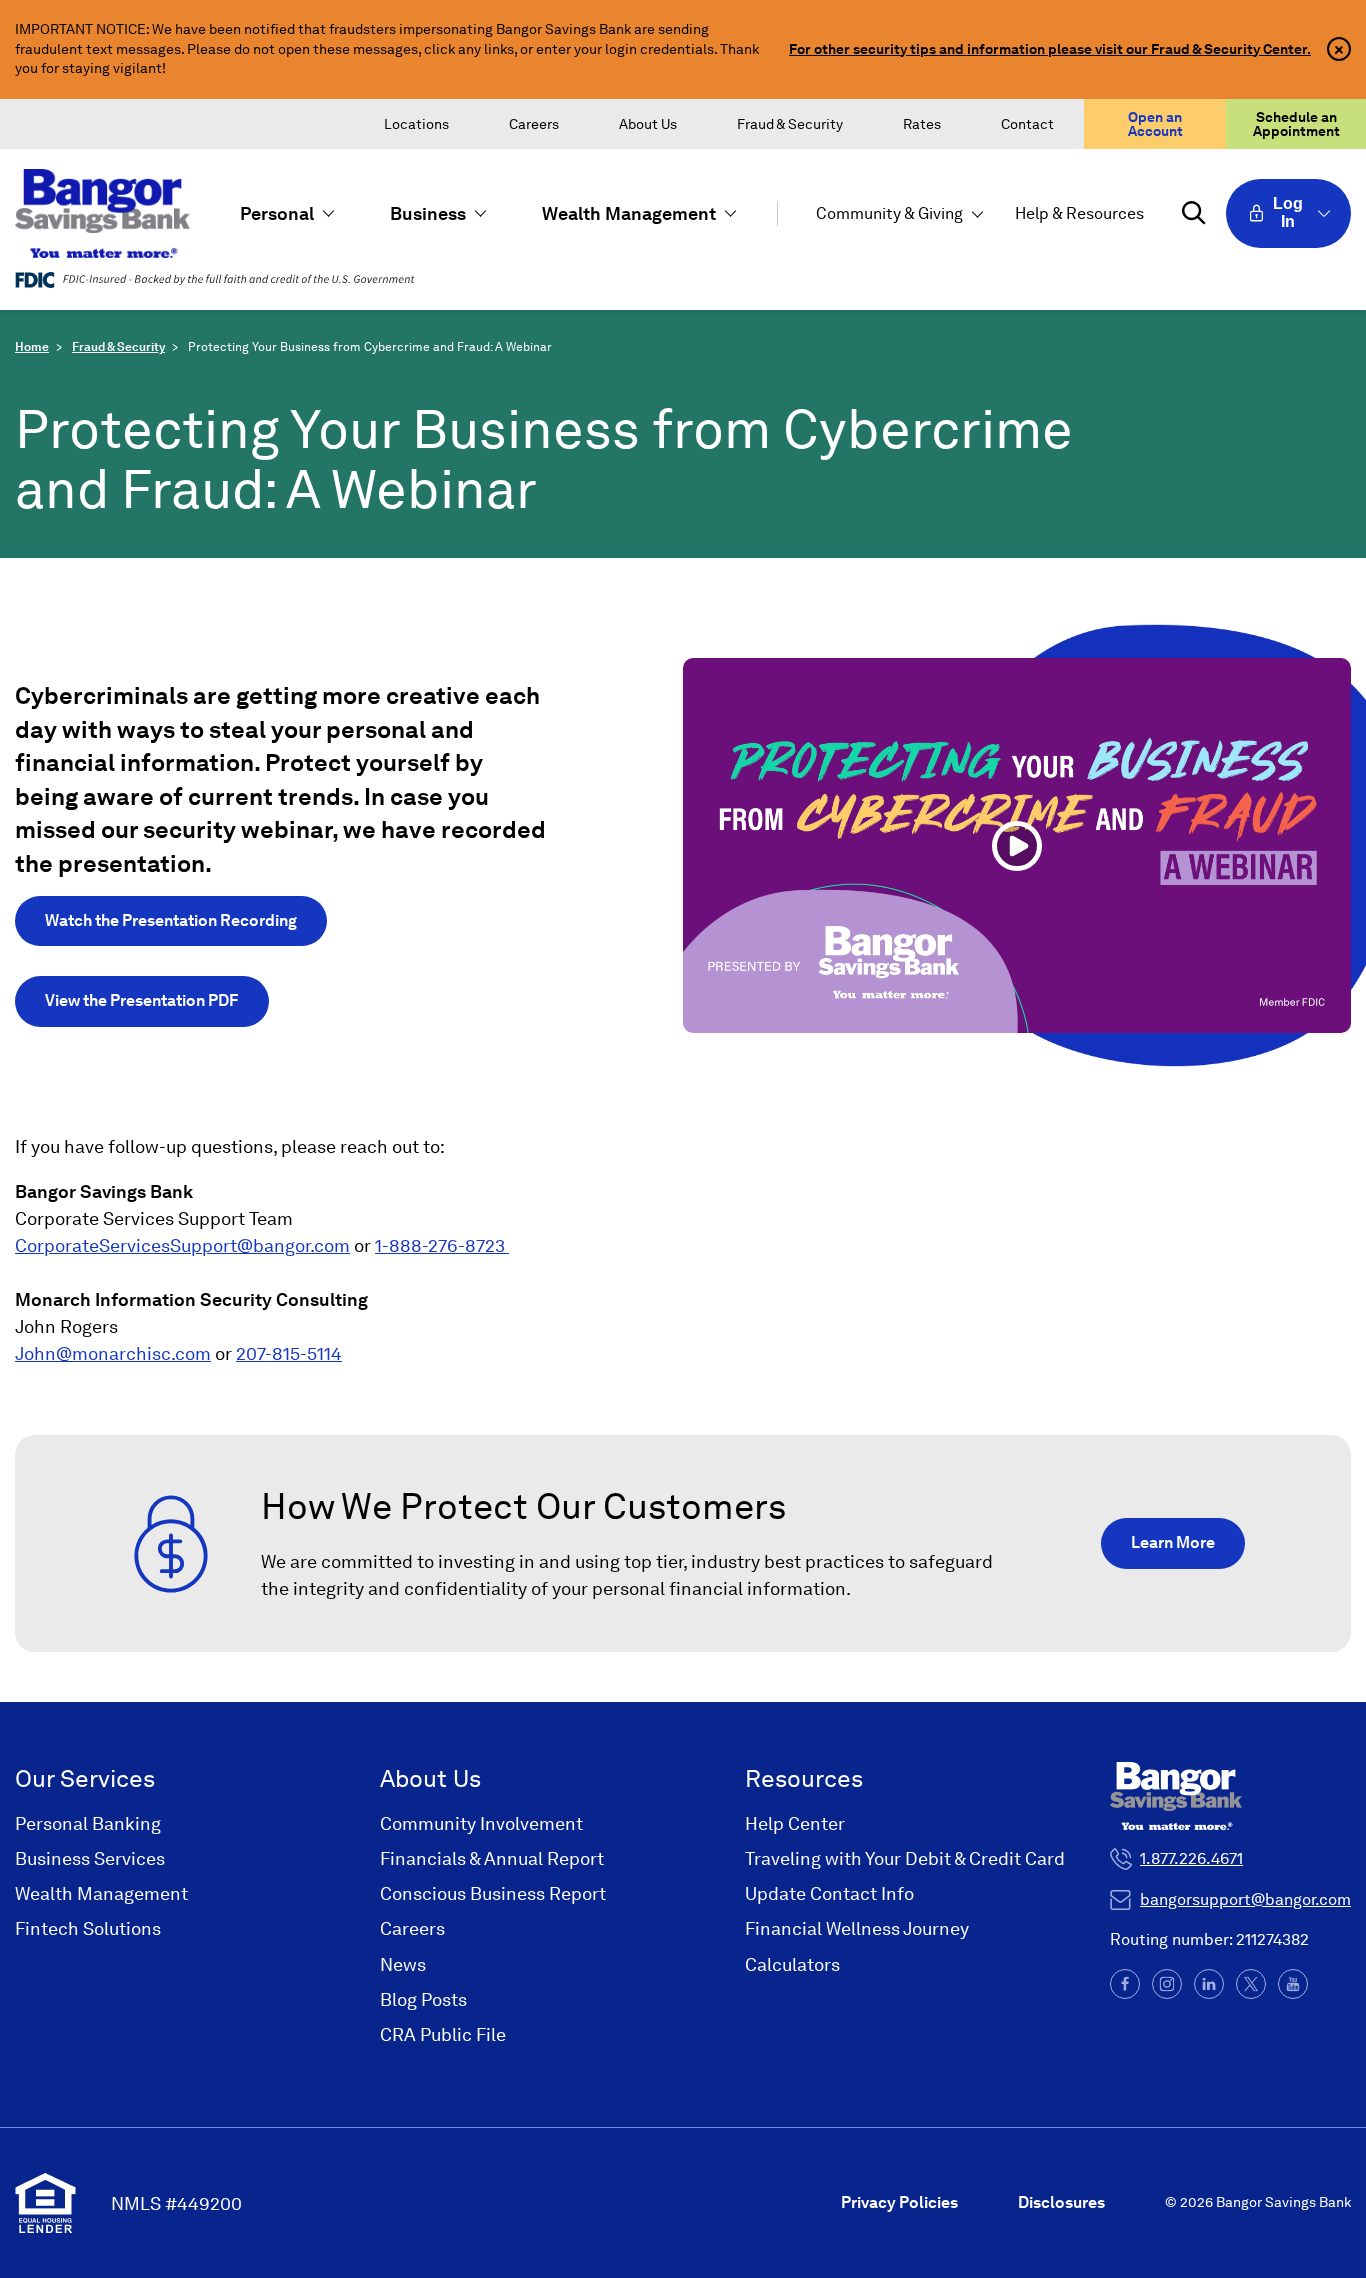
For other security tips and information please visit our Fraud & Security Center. (1050, 49)
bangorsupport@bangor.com (1245, 1899)
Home (32, 347)
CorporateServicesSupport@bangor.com (182, 1245)
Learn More (1173, 1542)
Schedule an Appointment (1296, 124)
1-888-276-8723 (442, 1245)
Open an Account (1155, 124)
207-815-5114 (289, 1353)
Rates (922, 124)
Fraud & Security (790, 124)
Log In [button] (1288, 212)
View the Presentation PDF (142, 1000)
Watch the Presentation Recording (171, 920)
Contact (1027, 124)
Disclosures (1061, 2202)
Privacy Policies (899, 2202)
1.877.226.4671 (1191, 1858)
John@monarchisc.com (113, 1353)
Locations (416, 124)
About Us (648, 124)
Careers (534, 124)
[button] (285, 213)
